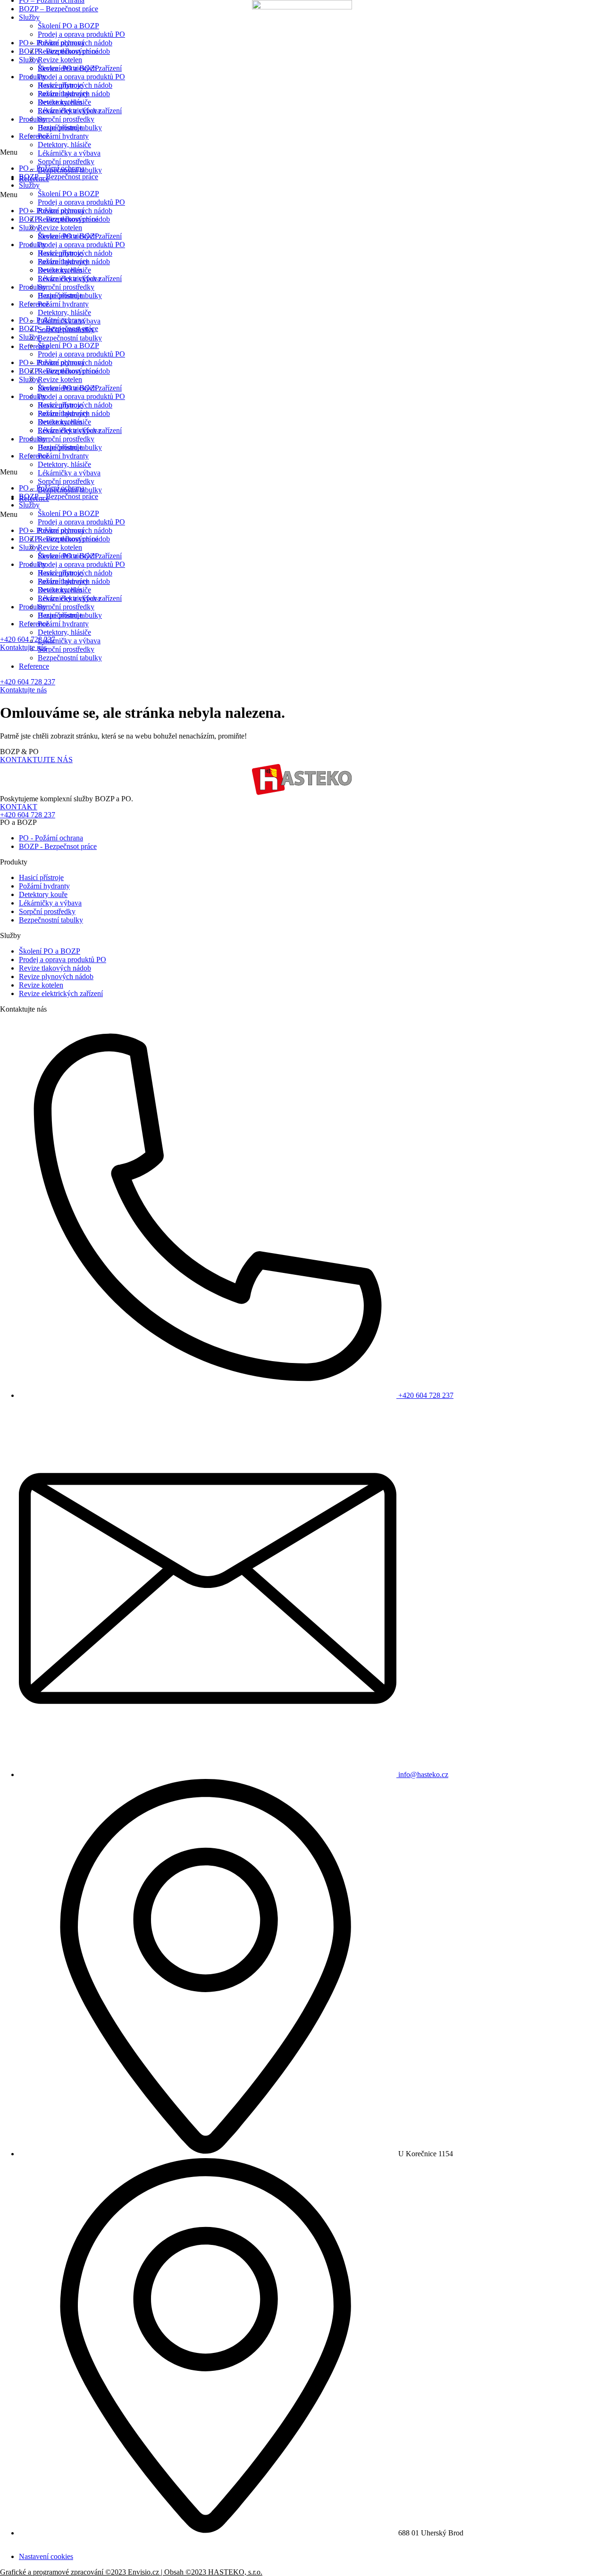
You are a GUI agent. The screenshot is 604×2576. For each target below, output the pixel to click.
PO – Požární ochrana (52, 168)
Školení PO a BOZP (68, 26)
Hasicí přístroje (60, 85)
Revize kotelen (60, 60)
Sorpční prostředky (66, 119)
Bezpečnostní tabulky (70, 658)
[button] (302, 152)
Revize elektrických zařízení (80, 68)
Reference (34, 666)
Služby (29, 17)
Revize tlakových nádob (74, 51)
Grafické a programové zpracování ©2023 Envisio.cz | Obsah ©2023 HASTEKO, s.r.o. (131, 2572)
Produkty (33, 77)
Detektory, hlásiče (64, 102)
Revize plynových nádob (75, 43)
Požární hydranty (63, 94)
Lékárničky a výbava (69, 111)
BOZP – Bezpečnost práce (59, 9)
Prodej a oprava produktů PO (81, 34)
